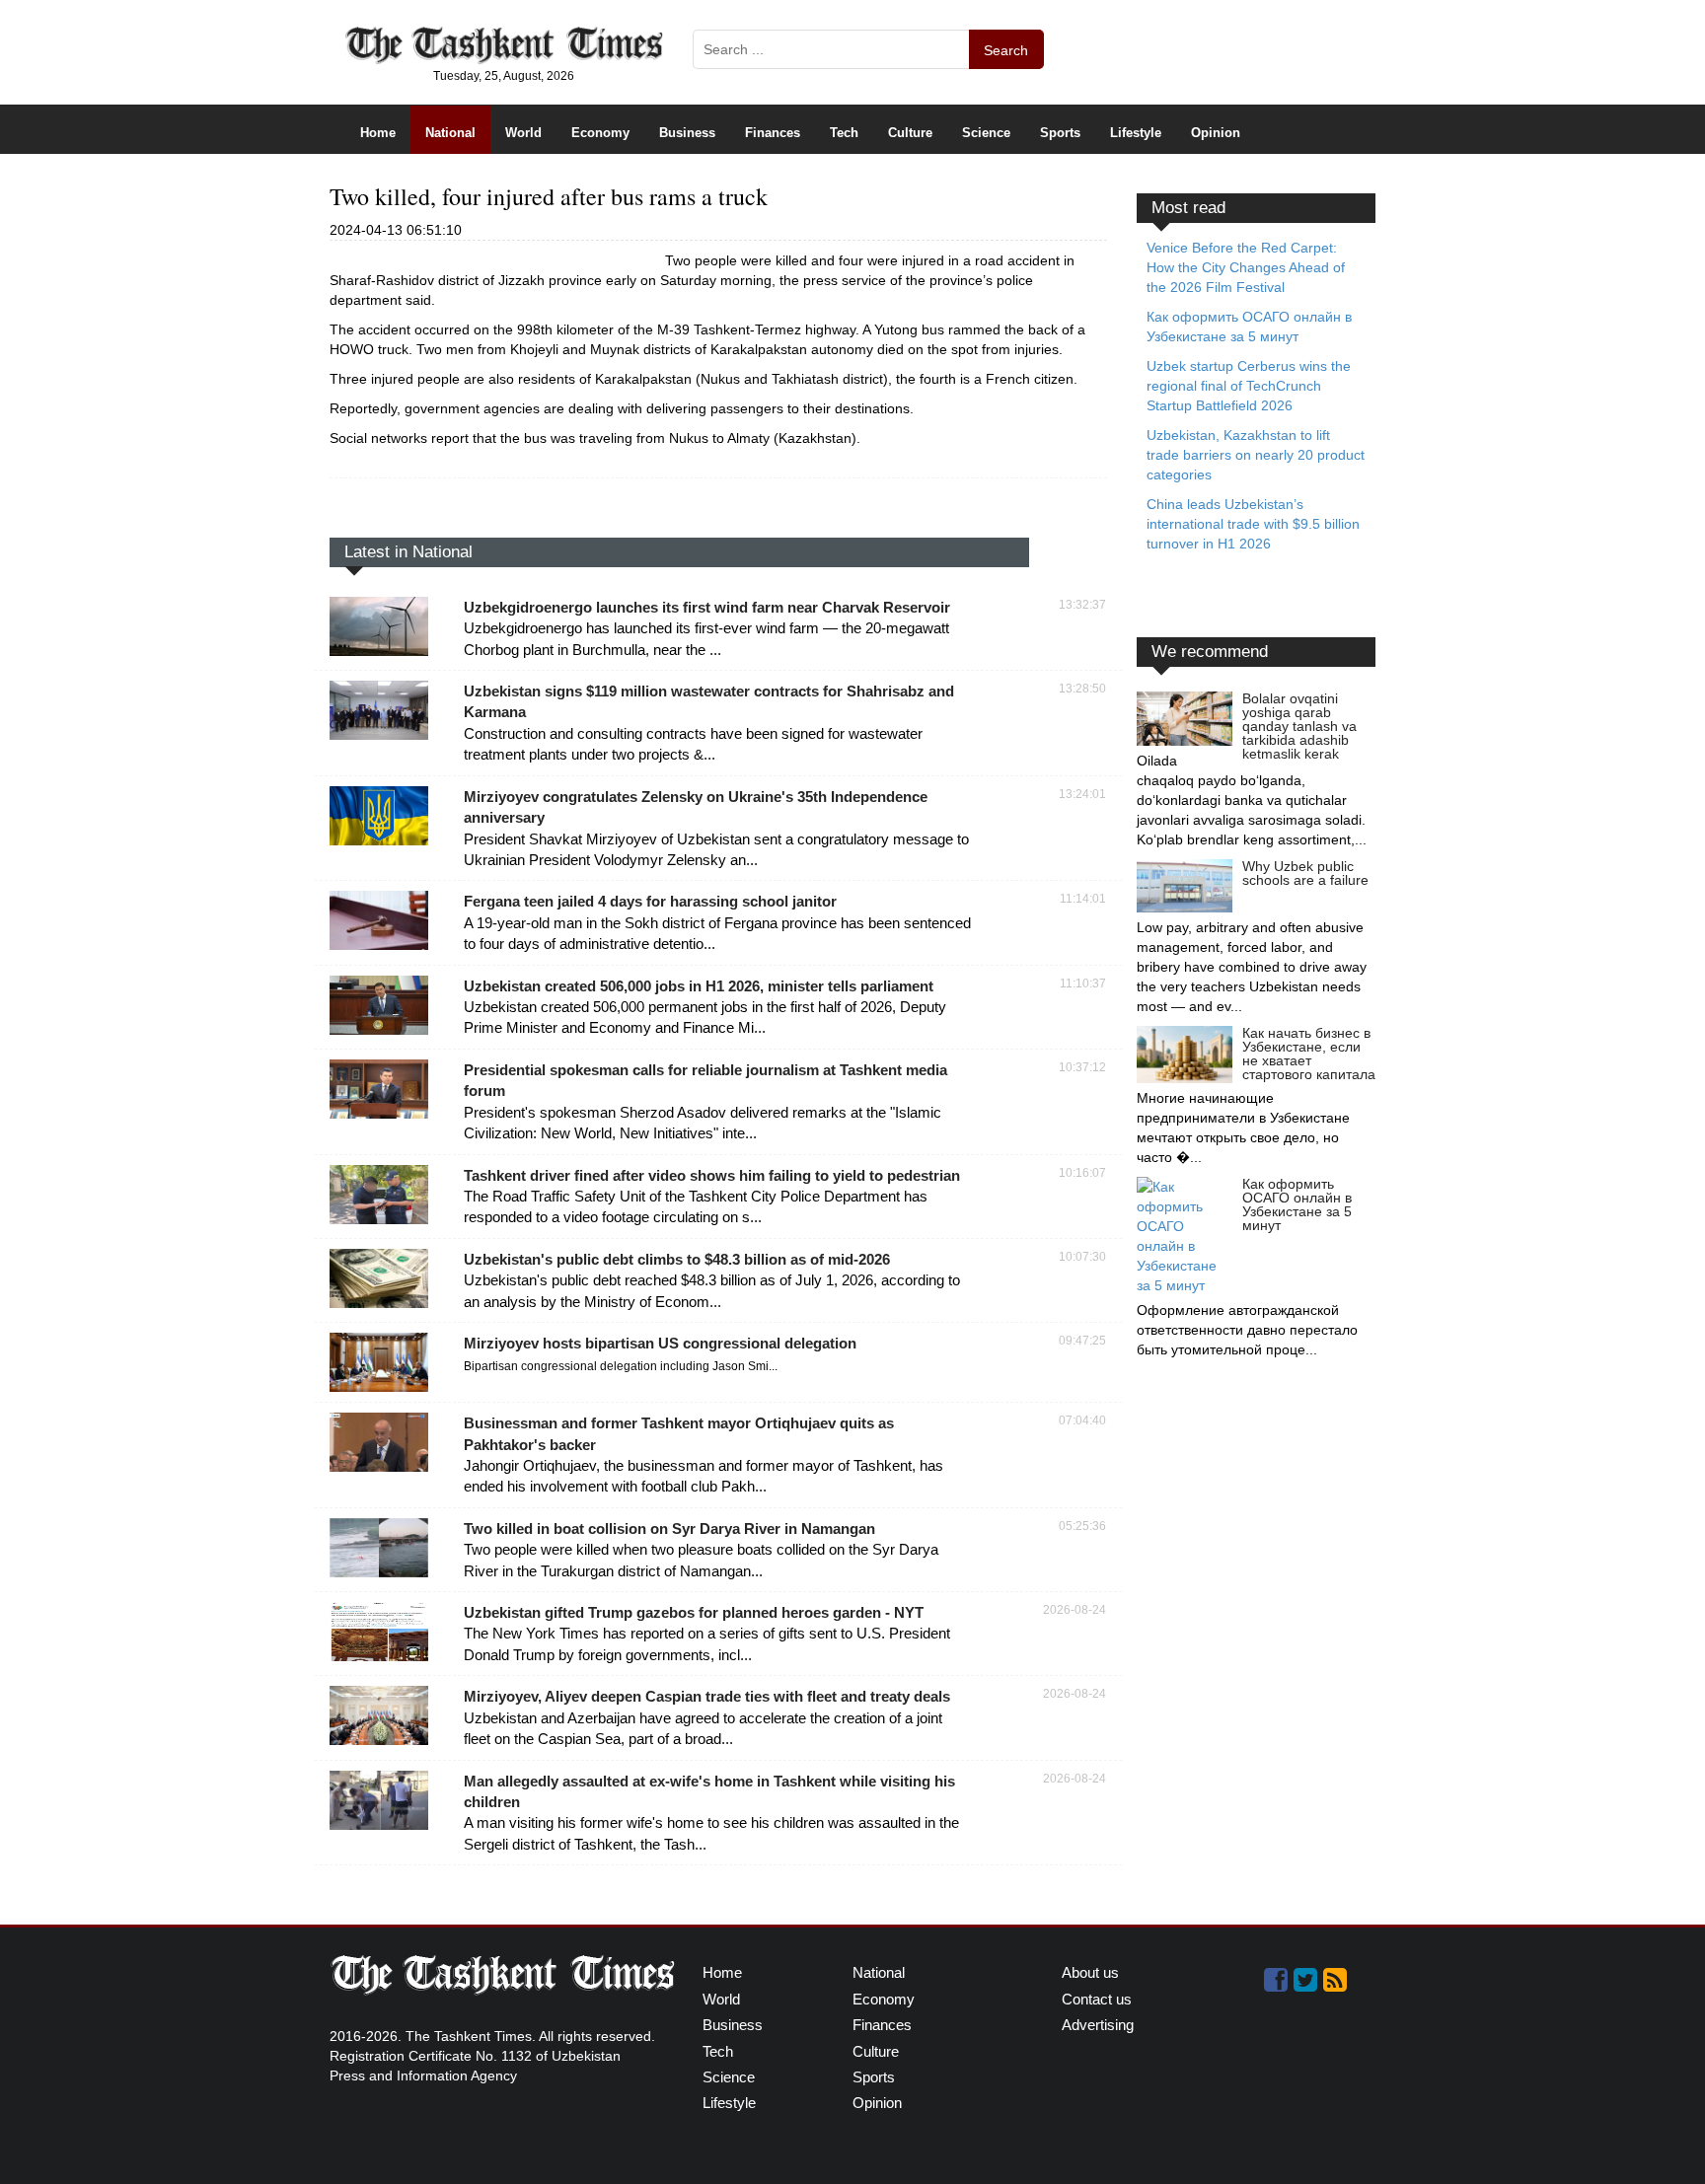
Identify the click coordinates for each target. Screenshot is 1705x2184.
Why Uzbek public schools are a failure (1305, 873)
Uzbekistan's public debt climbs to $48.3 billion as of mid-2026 (677, 1259)
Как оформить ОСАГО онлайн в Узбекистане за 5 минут (1297, 1204)
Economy (600, 133)
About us (1090, 1972)
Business (687, 133)
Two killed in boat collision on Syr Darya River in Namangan (669, 1529)
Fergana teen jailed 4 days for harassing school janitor (650, 901)
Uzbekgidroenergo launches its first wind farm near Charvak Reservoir (707, 607)
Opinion (1216, 133)
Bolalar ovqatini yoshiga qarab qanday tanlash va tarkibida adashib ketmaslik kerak (1299, 726)
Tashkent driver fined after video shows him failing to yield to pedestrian (712, 1175)
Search (1006, 50)
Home (378, 133)
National (450, 133)
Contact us (1097, 1999)
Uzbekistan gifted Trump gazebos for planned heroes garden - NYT (694, 1612)
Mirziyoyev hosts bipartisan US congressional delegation (660, 1343)
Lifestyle (1136, 133)
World (523, 133)
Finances (773, 133)
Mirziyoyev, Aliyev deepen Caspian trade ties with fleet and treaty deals (707, 1696)
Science (986, 133)
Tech (844, 133)
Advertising (1098, 2025)
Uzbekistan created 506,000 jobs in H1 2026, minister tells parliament (699, 986)
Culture (910, 133)
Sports (1060, 133)
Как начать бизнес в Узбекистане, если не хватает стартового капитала (1309, 1054)
